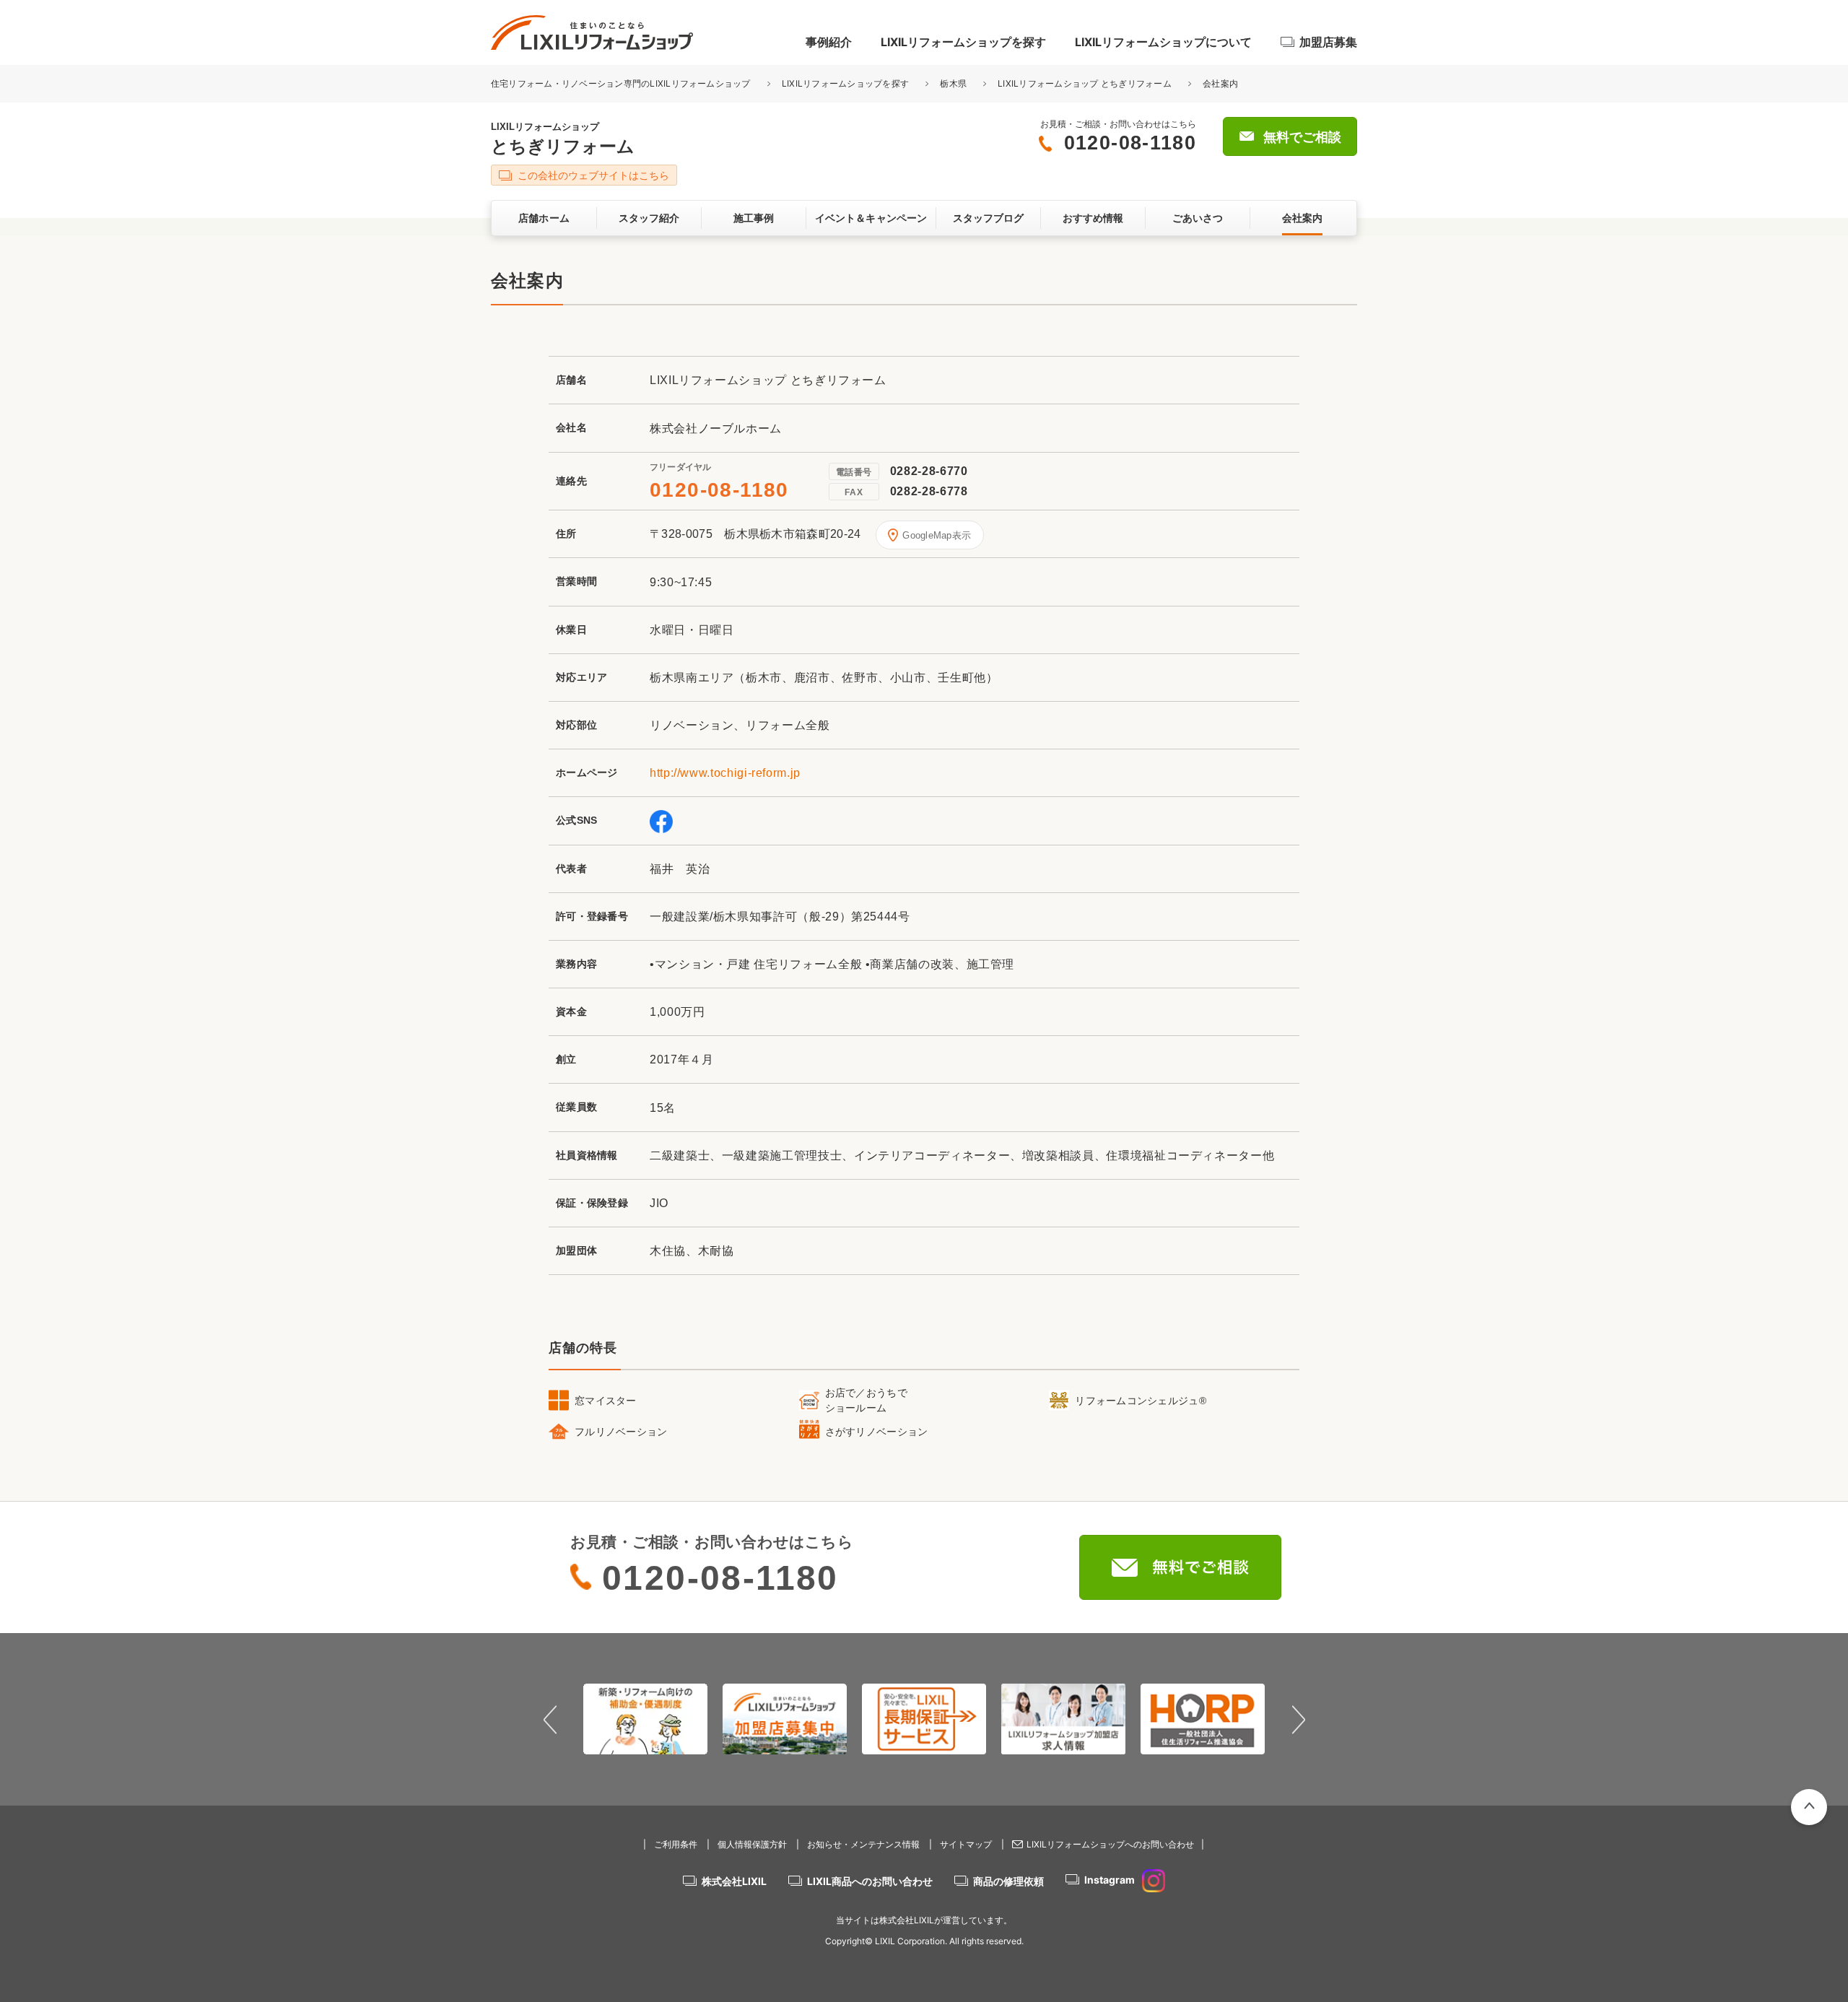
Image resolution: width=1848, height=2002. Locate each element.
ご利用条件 (676, 1844)
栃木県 (953, 83)
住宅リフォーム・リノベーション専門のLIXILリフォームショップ (622, 83)
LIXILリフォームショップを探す (963, 42)
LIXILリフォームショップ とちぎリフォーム (1085, 83)
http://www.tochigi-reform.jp (725, 773)
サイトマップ (966, 1844)
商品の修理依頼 (1008, 1881)
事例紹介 (829, 42)
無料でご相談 (1302, 137)
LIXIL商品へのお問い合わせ (870, 1881)
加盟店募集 (1328, 42)
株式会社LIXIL (734, 1881)
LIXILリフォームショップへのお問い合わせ (1110, 1844)
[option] (646, 1719)
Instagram (1110, 1880)
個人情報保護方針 (752, 1844)
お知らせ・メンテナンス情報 (863, 1844)
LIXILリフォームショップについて (1163, 42)
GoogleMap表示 (937, 535)
